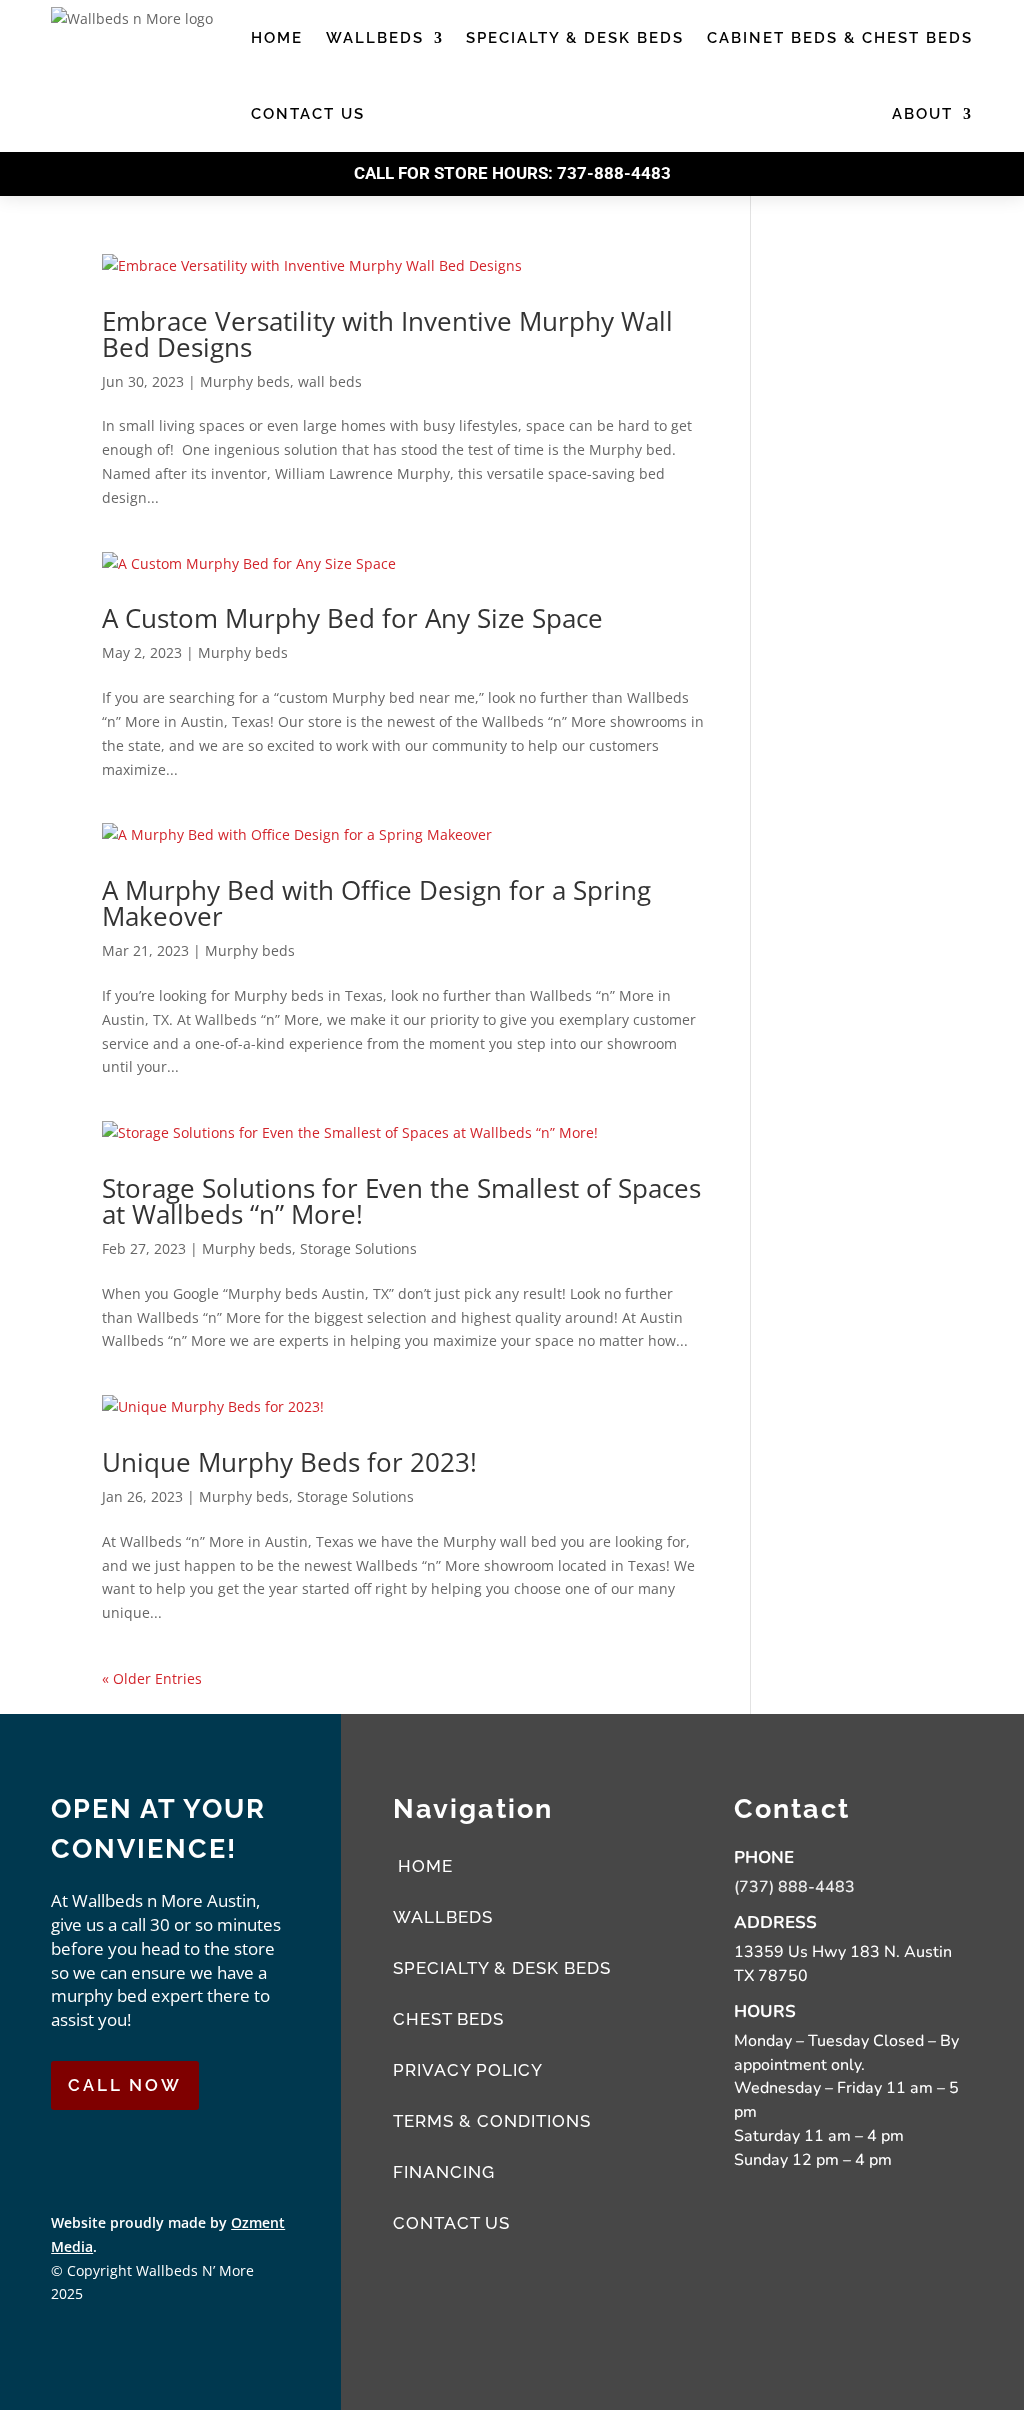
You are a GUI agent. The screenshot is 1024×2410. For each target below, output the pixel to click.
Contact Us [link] (308, 114)
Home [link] (277, 38)
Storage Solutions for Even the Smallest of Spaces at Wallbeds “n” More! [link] (401, 1201)
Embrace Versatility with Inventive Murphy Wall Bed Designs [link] (387, 334)
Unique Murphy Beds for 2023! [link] (289, 1462)
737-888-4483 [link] (614, 173)
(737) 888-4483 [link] (794, 1887)
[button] (77, 2156)
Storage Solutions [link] (358, 1248)
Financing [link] (444, 2172)
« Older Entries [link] (152, 1678)
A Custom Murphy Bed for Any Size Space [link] (352, 618)
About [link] (922, 114)
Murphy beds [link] (245, 381)
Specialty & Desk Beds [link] (575, 38)
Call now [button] (125, 2085)
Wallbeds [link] (375, 38)
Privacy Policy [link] (468, 2070)
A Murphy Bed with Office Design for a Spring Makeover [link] (376, 903)
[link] (403, 266)
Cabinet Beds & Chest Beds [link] (840, 38)
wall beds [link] (330, 381)
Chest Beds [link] (448, 2019)
